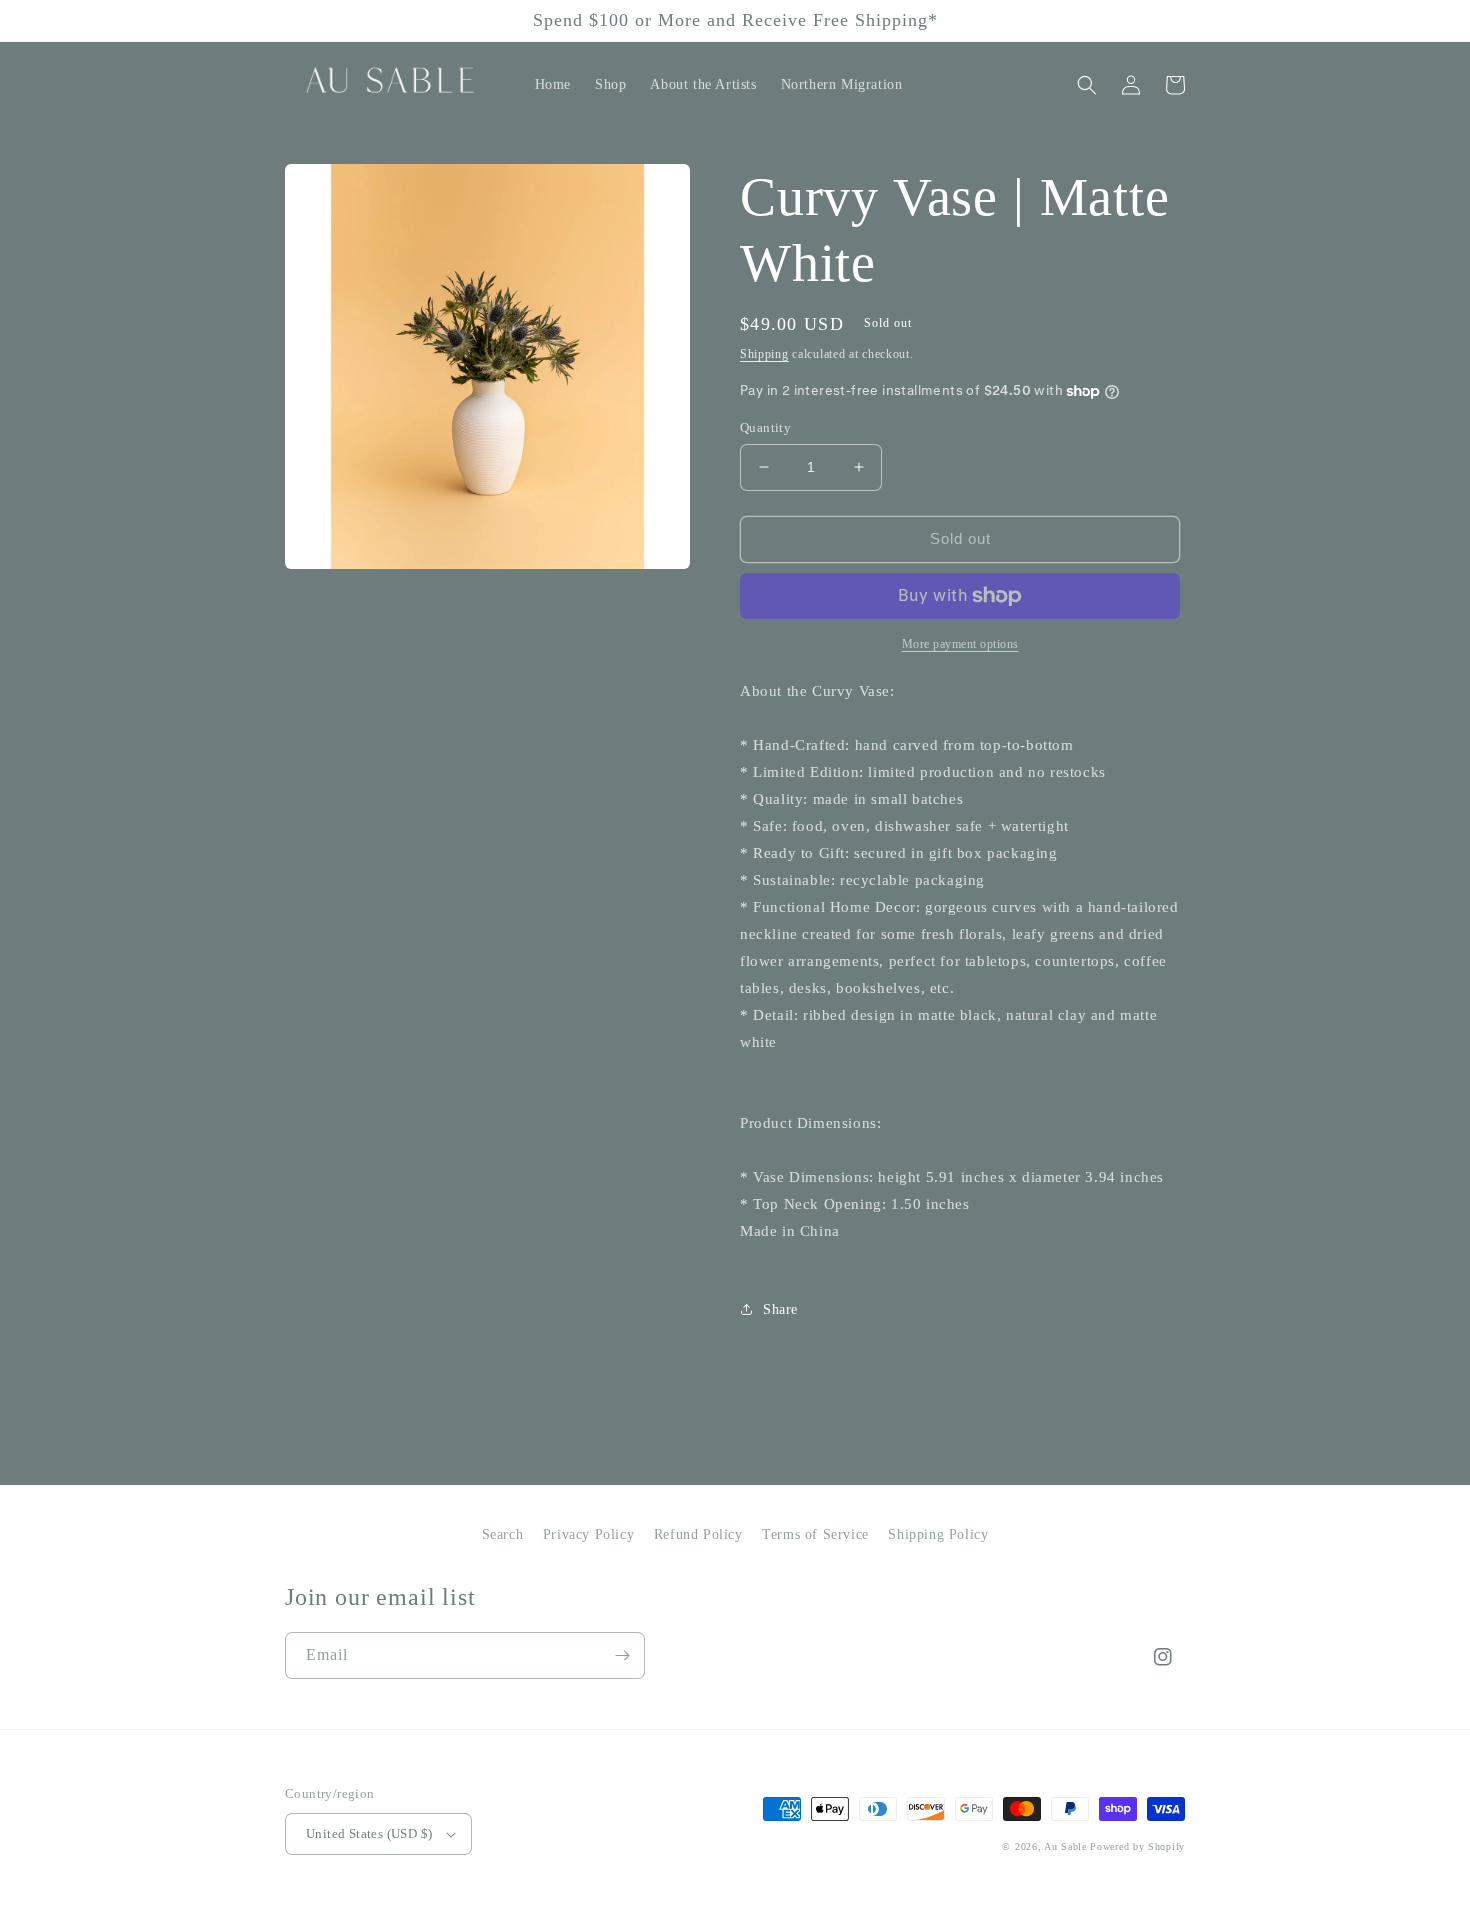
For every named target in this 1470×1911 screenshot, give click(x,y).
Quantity (765, 427)
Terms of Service (815, 1534)
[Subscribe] (622, 1655)
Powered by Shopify (1137, 1846)
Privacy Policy (588, 1534)
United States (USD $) (369, 1833)
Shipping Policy (938, 1534)
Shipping (764, 354)
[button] (1087, 85)
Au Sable (1067, 1846)
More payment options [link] (960, 644)
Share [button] (780, 1309)
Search (503, 1534)
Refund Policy (698, 1534)
